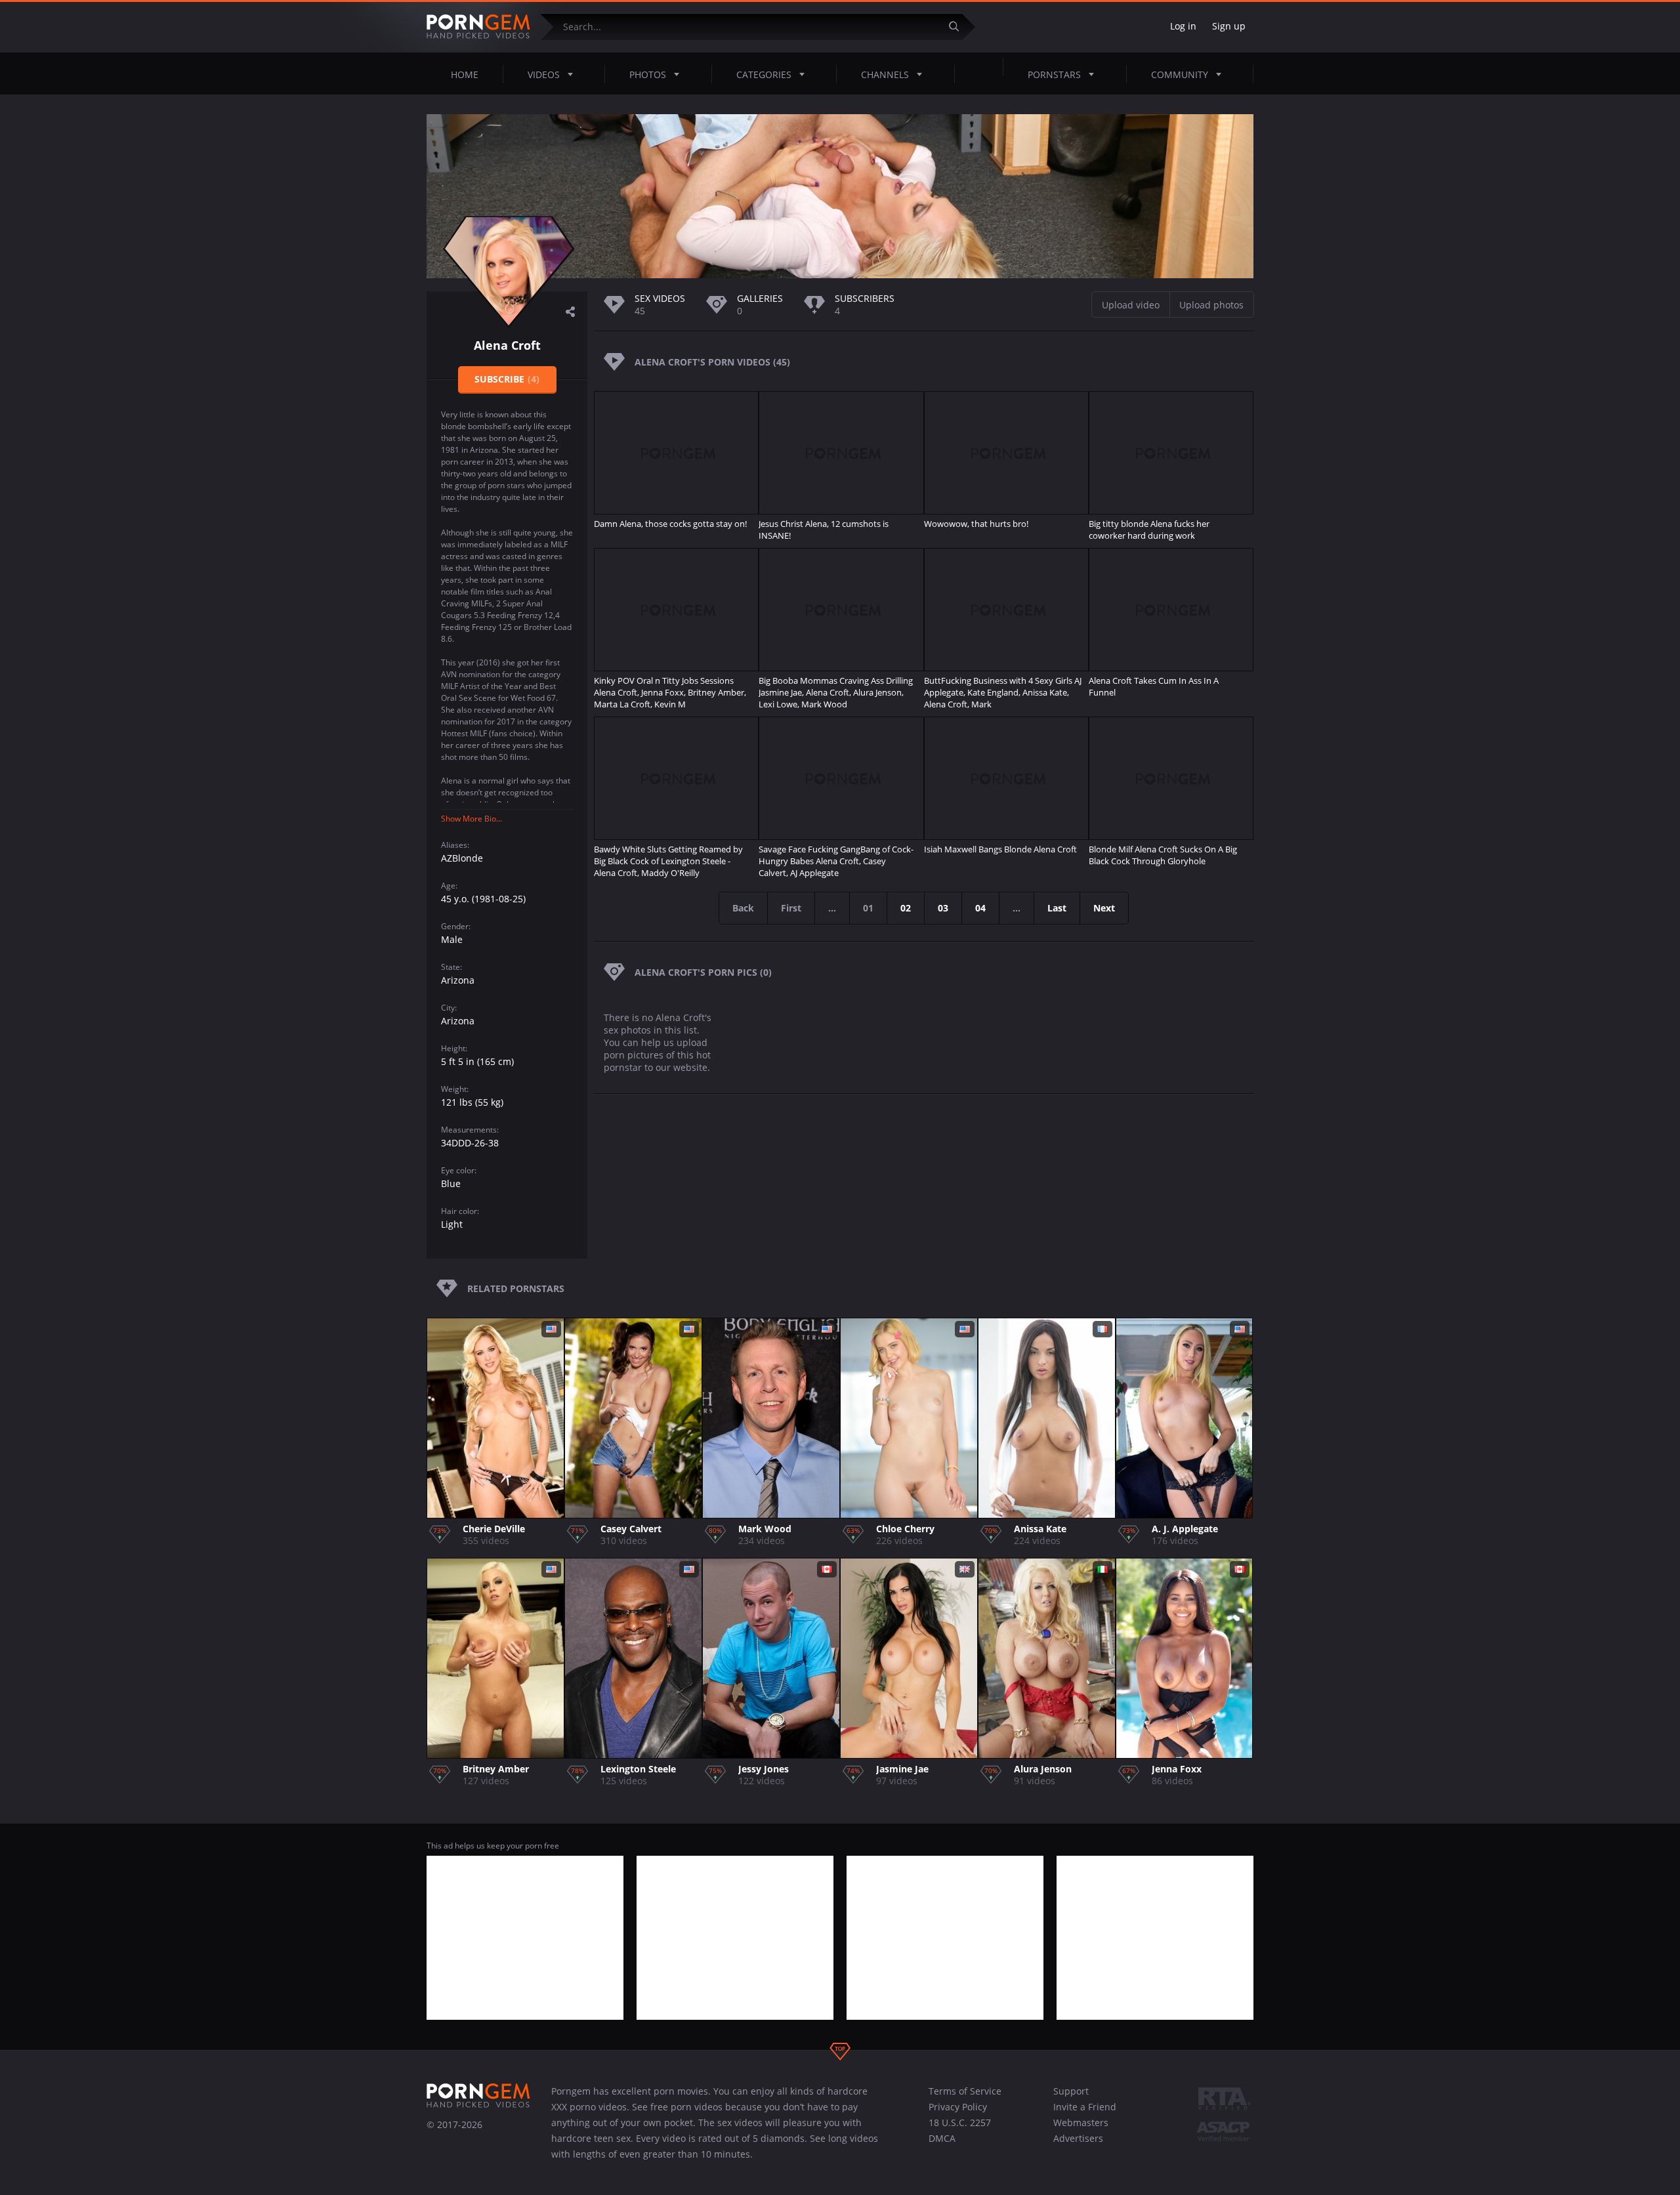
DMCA (942, 2138)
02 (906, 908)
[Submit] (959, 27)
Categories (764, 74)
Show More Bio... (472, 819)
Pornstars (1054, 74)
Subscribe (507, 379)
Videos (544, 74)
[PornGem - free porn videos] (478, 27)
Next (1104, 908)
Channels (885, 74)
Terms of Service (965, 2091)
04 (980, 908)
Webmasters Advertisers (1081, 2130)
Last (1057, 908)
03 (943, 908)
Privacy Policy (958, 2107)
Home (465, 74)
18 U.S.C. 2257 (960, 2122)
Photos (648, 74)
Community (1180, 74)
